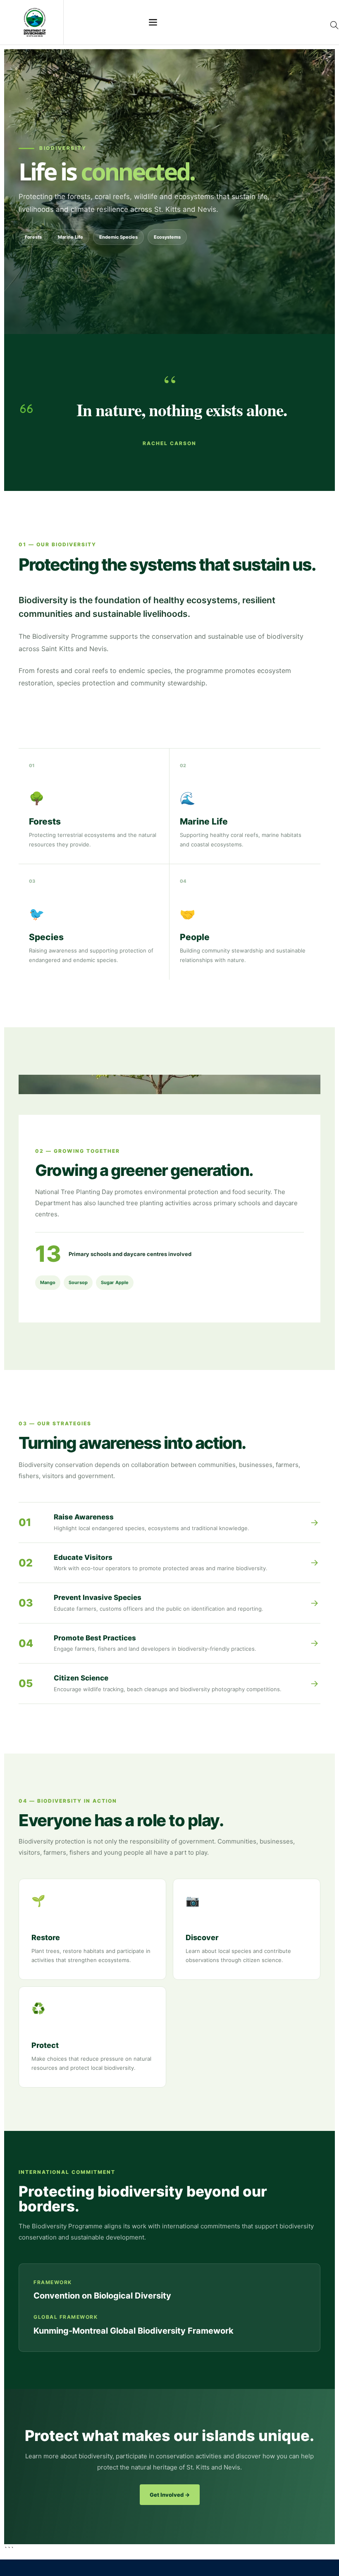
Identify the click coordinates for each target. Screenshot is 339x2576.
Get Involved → (170, 2495)
